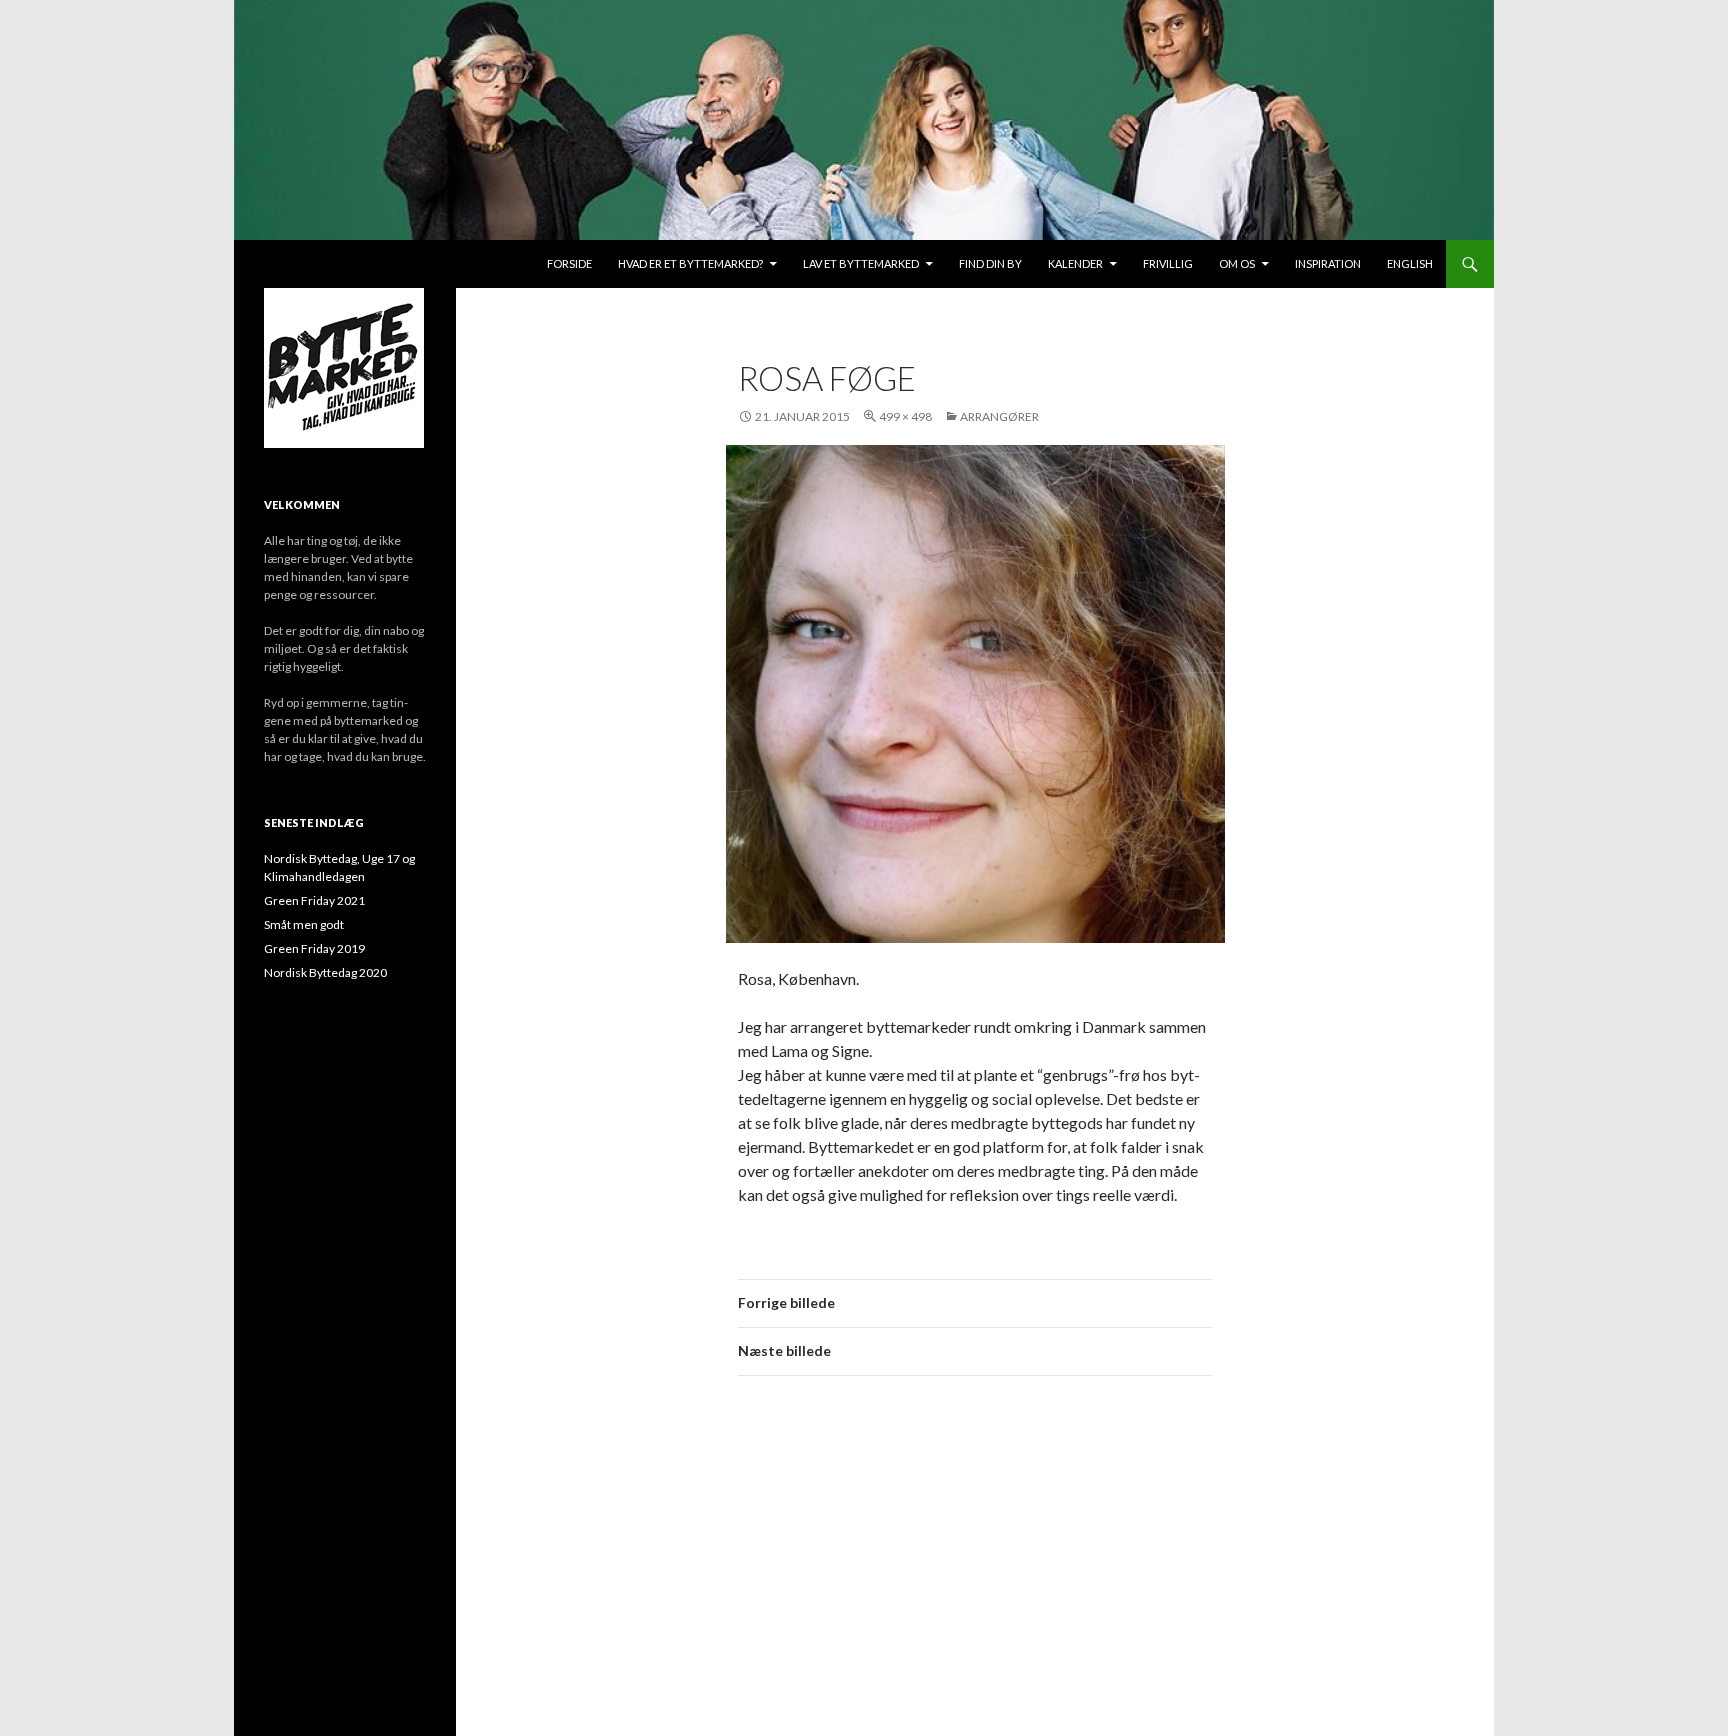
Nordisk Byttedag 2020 (325, 972)
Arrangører (999, 416)
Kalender (1075, 263)
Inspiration (1328, 263)
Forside (569, 263)
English (1410, 263)
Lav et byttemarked (861, 263)
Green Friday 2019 (314, 948)
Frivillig (1168, 263)
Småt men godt (304, 924)
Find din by (990, 263)
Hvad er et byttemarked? (690, 263)
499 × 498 (905, 416)
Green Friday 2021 (314, 900)
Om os (1237, 263)
